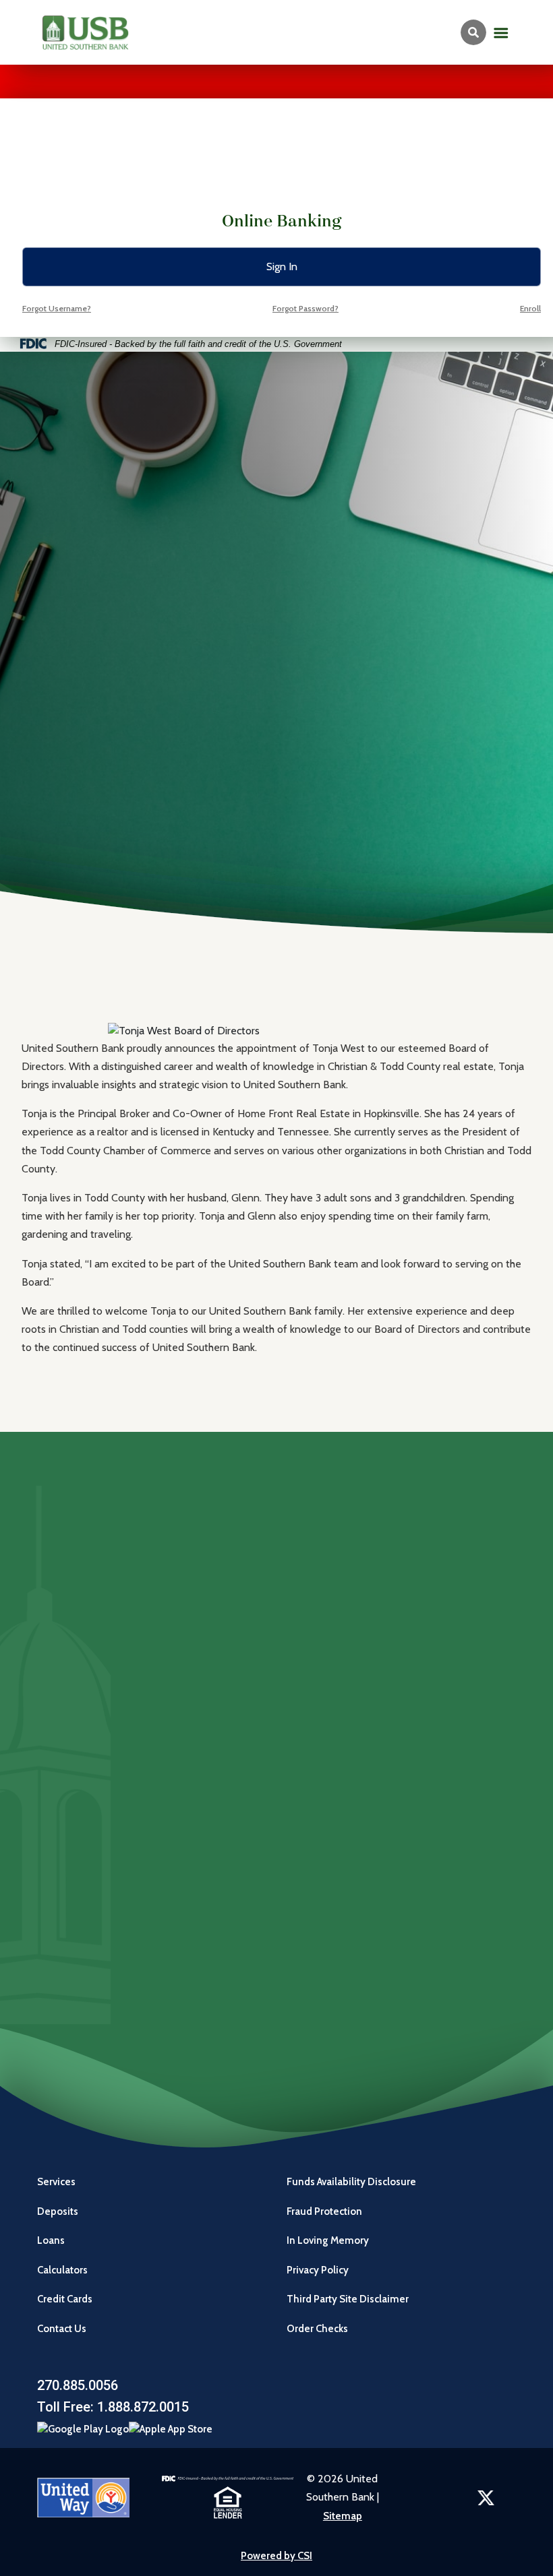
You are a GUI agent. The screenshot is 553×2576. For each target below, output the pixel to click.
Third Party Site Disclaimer (348, 2299)
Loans (51, 2240)
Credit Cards (65, 2299)
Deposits (58, 2211)
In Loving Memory (328, 2240)
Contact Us (62, 2329)
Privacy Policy (318, 2270)
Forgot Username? (57, 308)
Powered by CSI (276, 2556)
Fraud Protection (324, 2211)
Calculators (62, 2270)
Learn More (97, 1946)
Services (56, 2182)
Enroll (530, 308)
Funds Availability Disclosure (351, 2182)
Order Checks (318, 2329)
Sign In (282, 266)
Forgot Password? (305, 308)
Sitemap (343, 2516)
